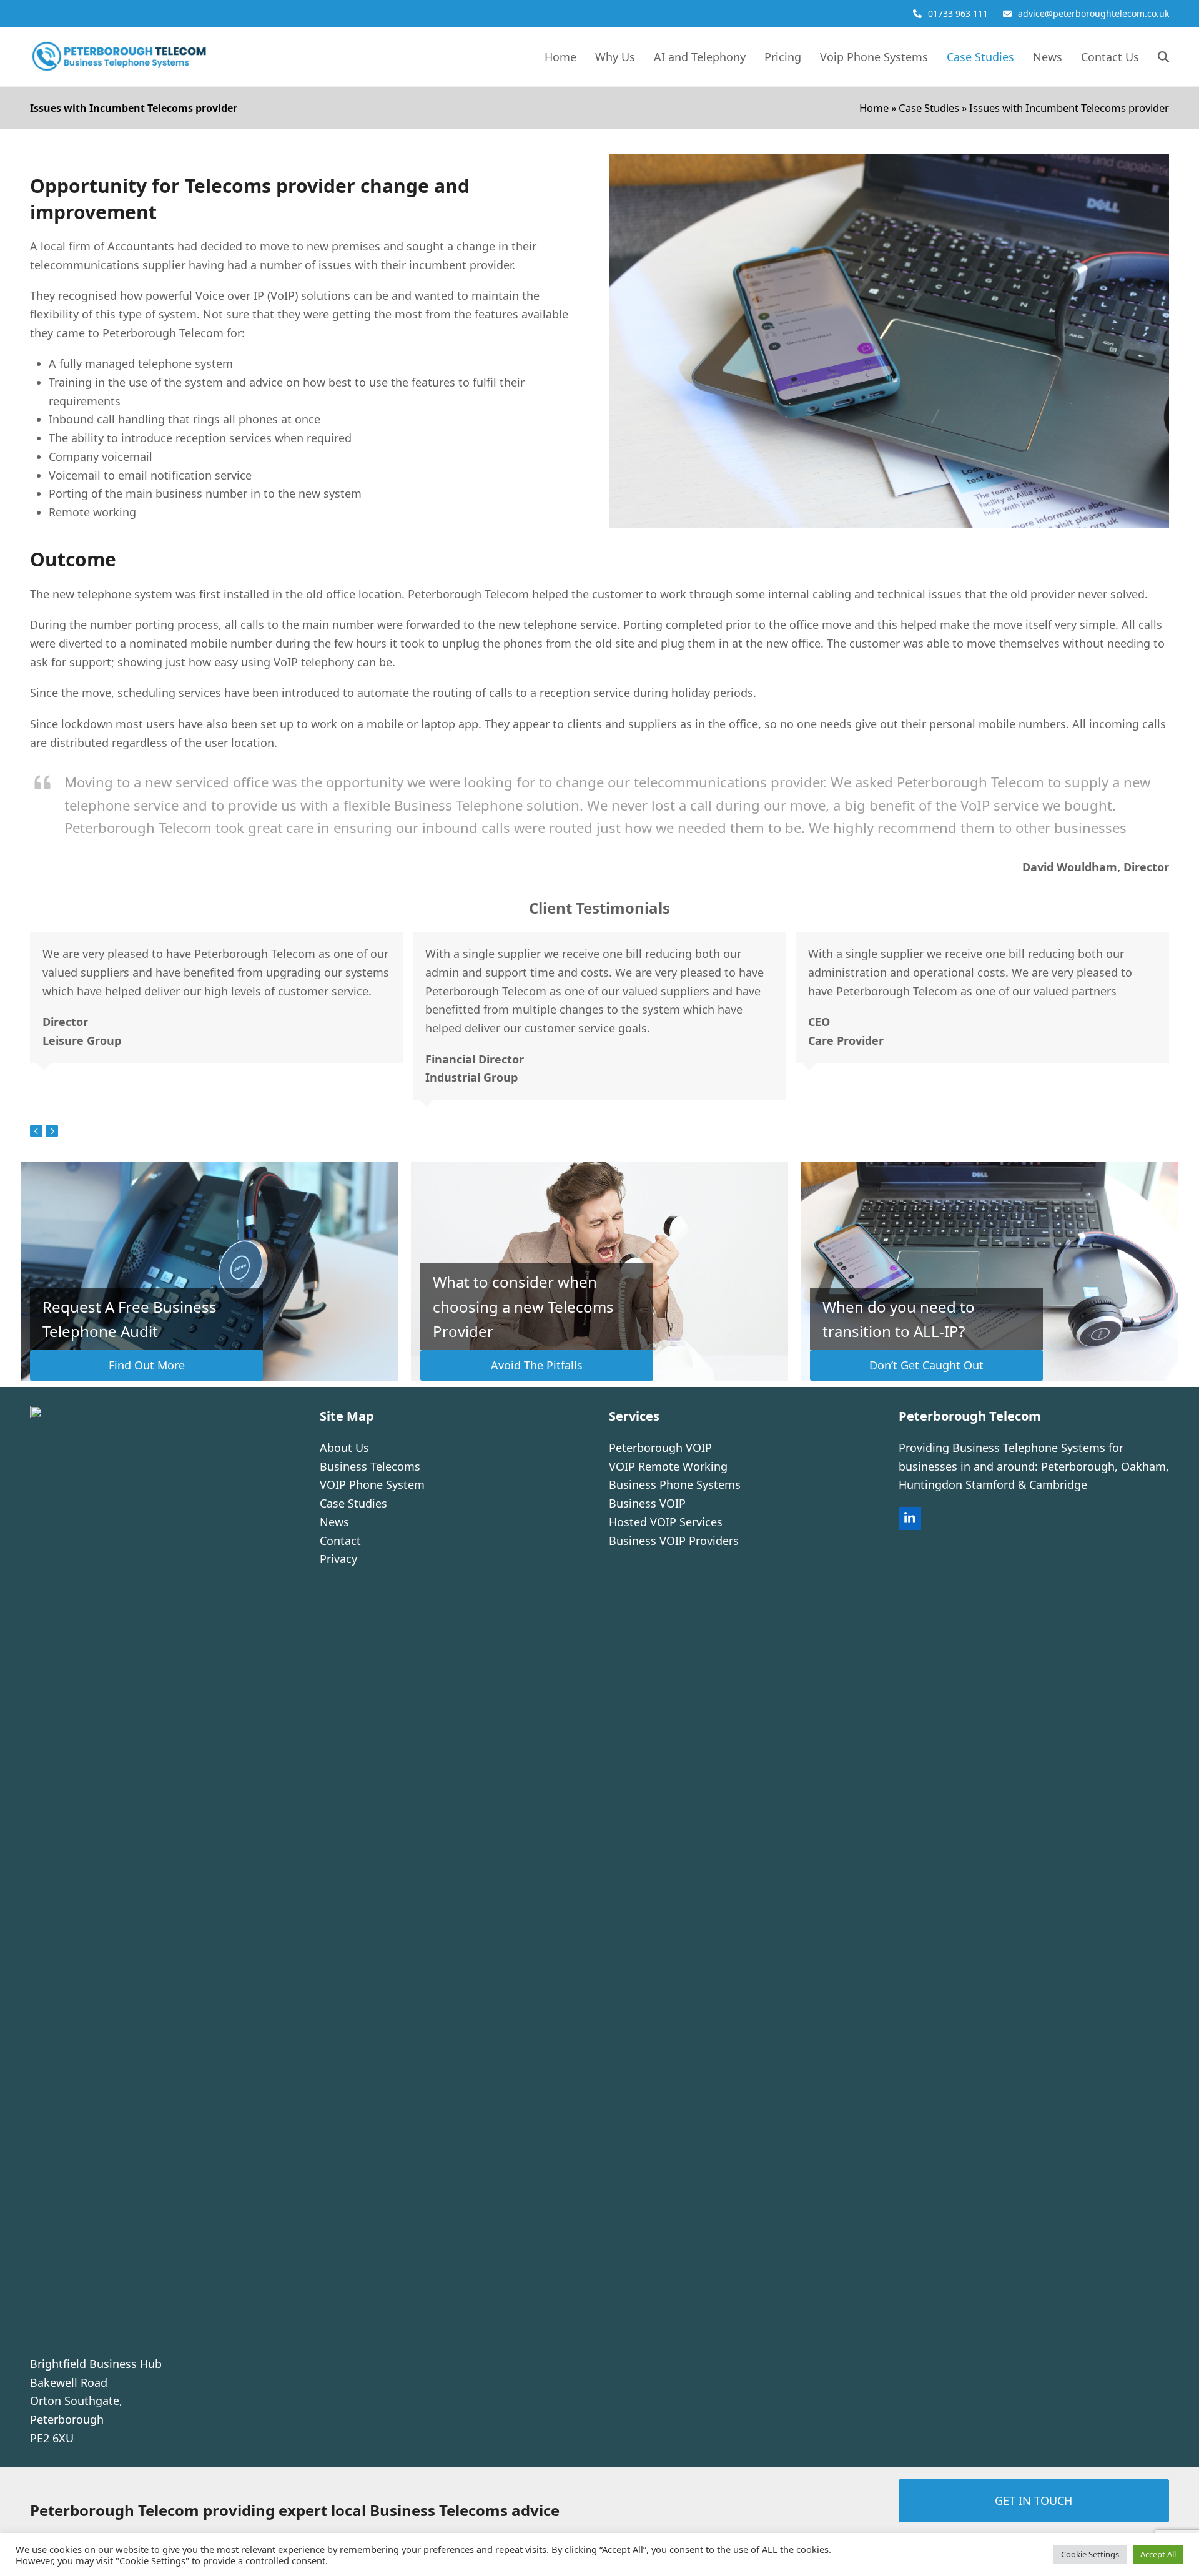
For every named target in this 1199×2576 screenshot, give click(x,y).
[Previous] (36, 1131)
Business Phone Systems (675, 1484)
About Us (344, 1448)
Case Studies (929, 108)
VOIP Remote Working (668, 1466)
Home (874, 108)
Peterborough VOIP (660, 1448)
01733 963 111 (958, 13)
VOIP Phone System (372, 1484)
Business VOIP (647, 1503)
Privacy (338, 1559)
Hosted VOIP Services (666, 1522)
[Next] (52, 1131)
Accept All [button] (1158, 2554)
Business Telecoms (370, 1466)
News (334, 1522)
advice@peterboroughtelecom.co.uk (1093, 13)
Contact (340, 1541)
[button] (1163, 57)
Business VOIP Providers (674, 1541)
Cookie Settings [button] (1090, 2554)
